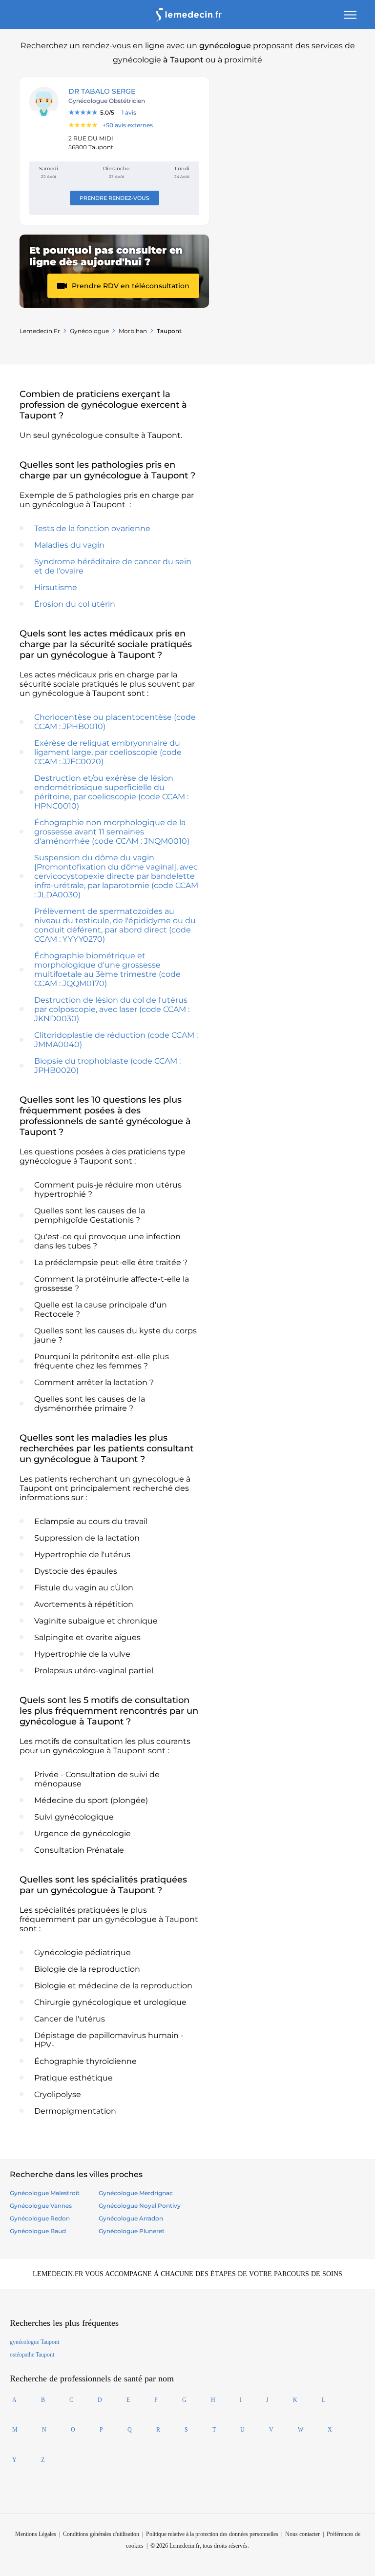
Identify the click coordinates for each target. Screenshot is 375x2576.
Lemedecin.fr (40, 331)
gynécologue (89, 331)
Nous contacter (302, 2534)
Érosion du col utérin (75, 604)
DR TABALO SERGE (102, 91)
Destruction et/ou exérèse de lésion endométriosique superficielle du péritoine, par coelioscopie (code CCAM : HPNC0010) (111, 792)
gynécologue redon (40, 2218)
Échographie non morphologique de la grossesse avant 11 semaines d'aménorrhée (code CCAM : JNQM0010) (112, 832)
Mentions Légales (36, 2534)
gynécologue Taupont (34, 2342)
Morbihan (133, 331)
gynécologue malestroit (45, 2193)
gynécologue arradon (131, 2218)
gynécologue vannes (41, 2206)
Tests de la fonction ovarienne (92, 528)
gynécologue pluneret (132, 2231)
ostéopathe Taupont (32, 2355)
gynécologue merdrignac (136, 2193)
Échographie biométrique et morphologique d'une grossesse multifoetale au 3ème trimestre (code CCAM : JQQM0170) (107, 970)
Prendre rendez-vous (115, 198)
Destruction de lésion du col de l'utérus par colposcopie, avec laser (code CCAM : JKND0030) (112, 1009)
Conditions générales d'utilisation (101, 2534)
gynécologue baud (38, 2231)
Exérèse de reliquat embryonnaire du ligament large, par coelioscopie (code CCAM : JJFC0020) (108, 752)
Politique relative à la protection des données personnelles (212, 2534)
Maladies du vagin (69, 545)
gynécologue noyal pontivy (140, 2206)
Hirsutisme (56, 587)
